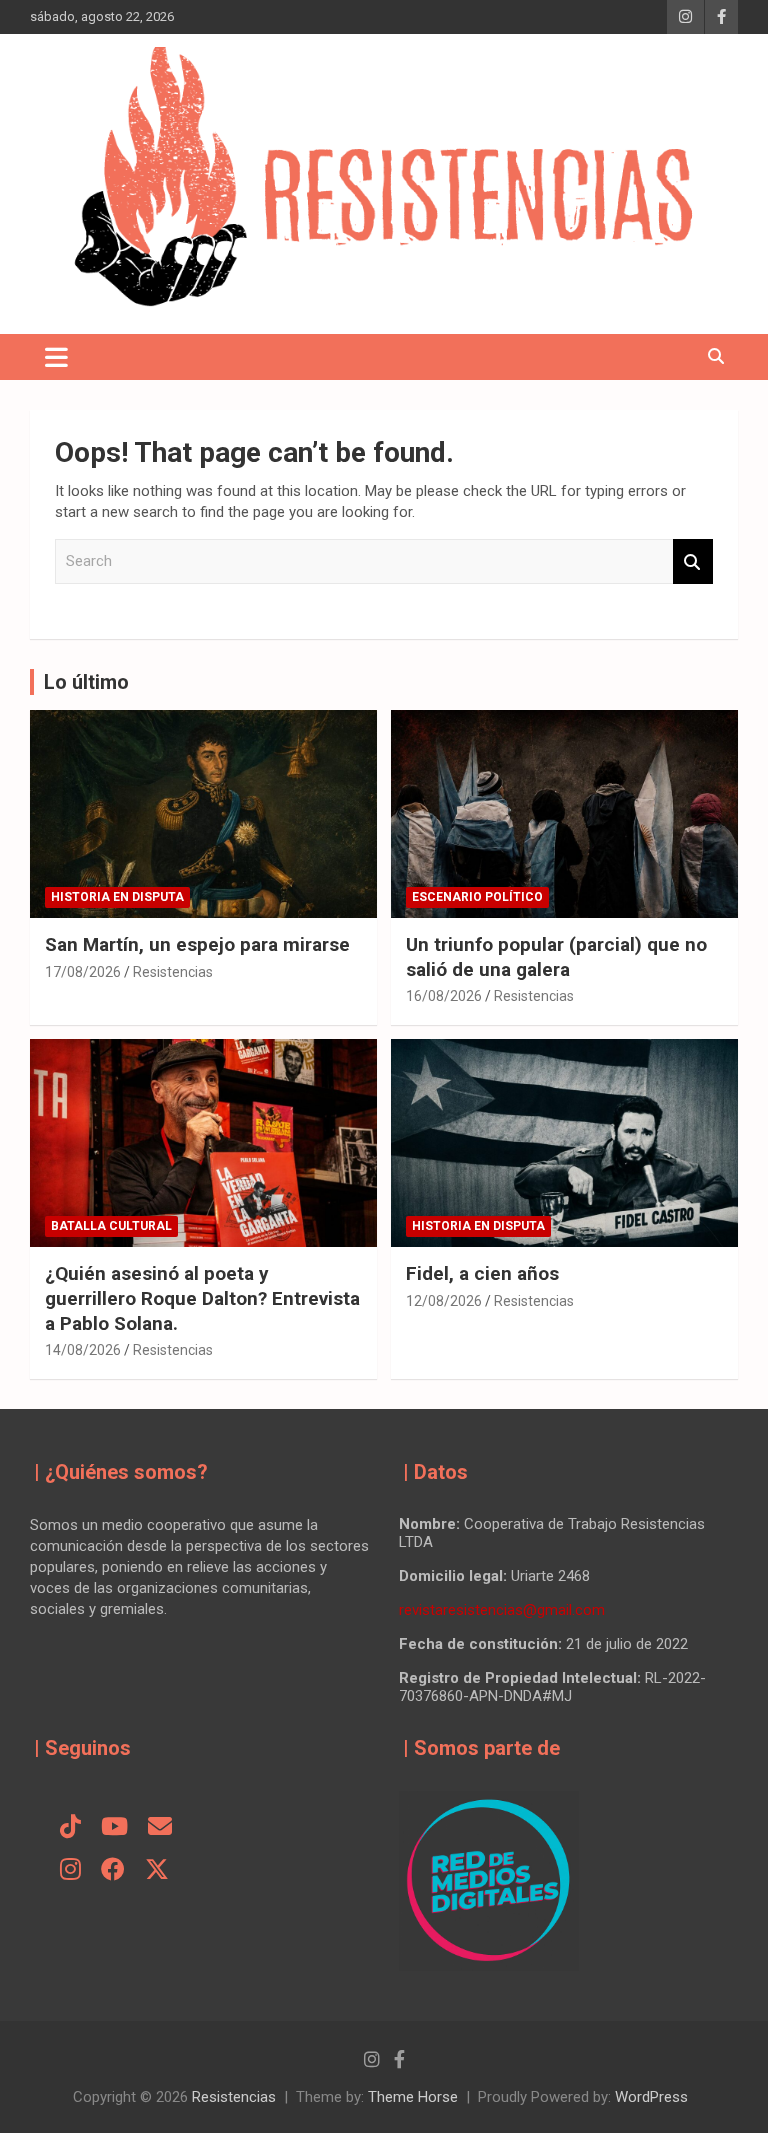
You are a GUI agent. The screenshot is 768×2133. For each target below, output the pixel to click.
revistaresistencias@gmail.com (502, 1610)
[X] (157, 1871)
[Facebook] (113, 1871)
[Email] (160, 1828)
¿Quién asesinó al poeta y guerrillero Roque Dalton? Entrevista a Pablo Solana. (202, 1298)
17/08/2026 (83, 972)
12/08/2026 (444, 1301)
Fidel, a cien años (485, 1273)
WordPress (651, 2097)
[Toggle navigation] (56, 357)
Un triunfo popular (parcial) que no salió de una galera (556, 957)
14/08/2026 (83, 1350)
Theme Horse (413, 2097)
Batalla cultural (111, 1226)
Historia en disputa (117, 897)
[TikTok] (70, 1828)
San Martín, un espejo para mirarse (197, 944)
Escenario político (477, 897)
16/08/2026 (444, 996)
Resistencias (173, 972)
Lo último (86, 682)
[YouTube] (114, 1828)
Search (693, 561)
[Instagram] (70, 1871)
